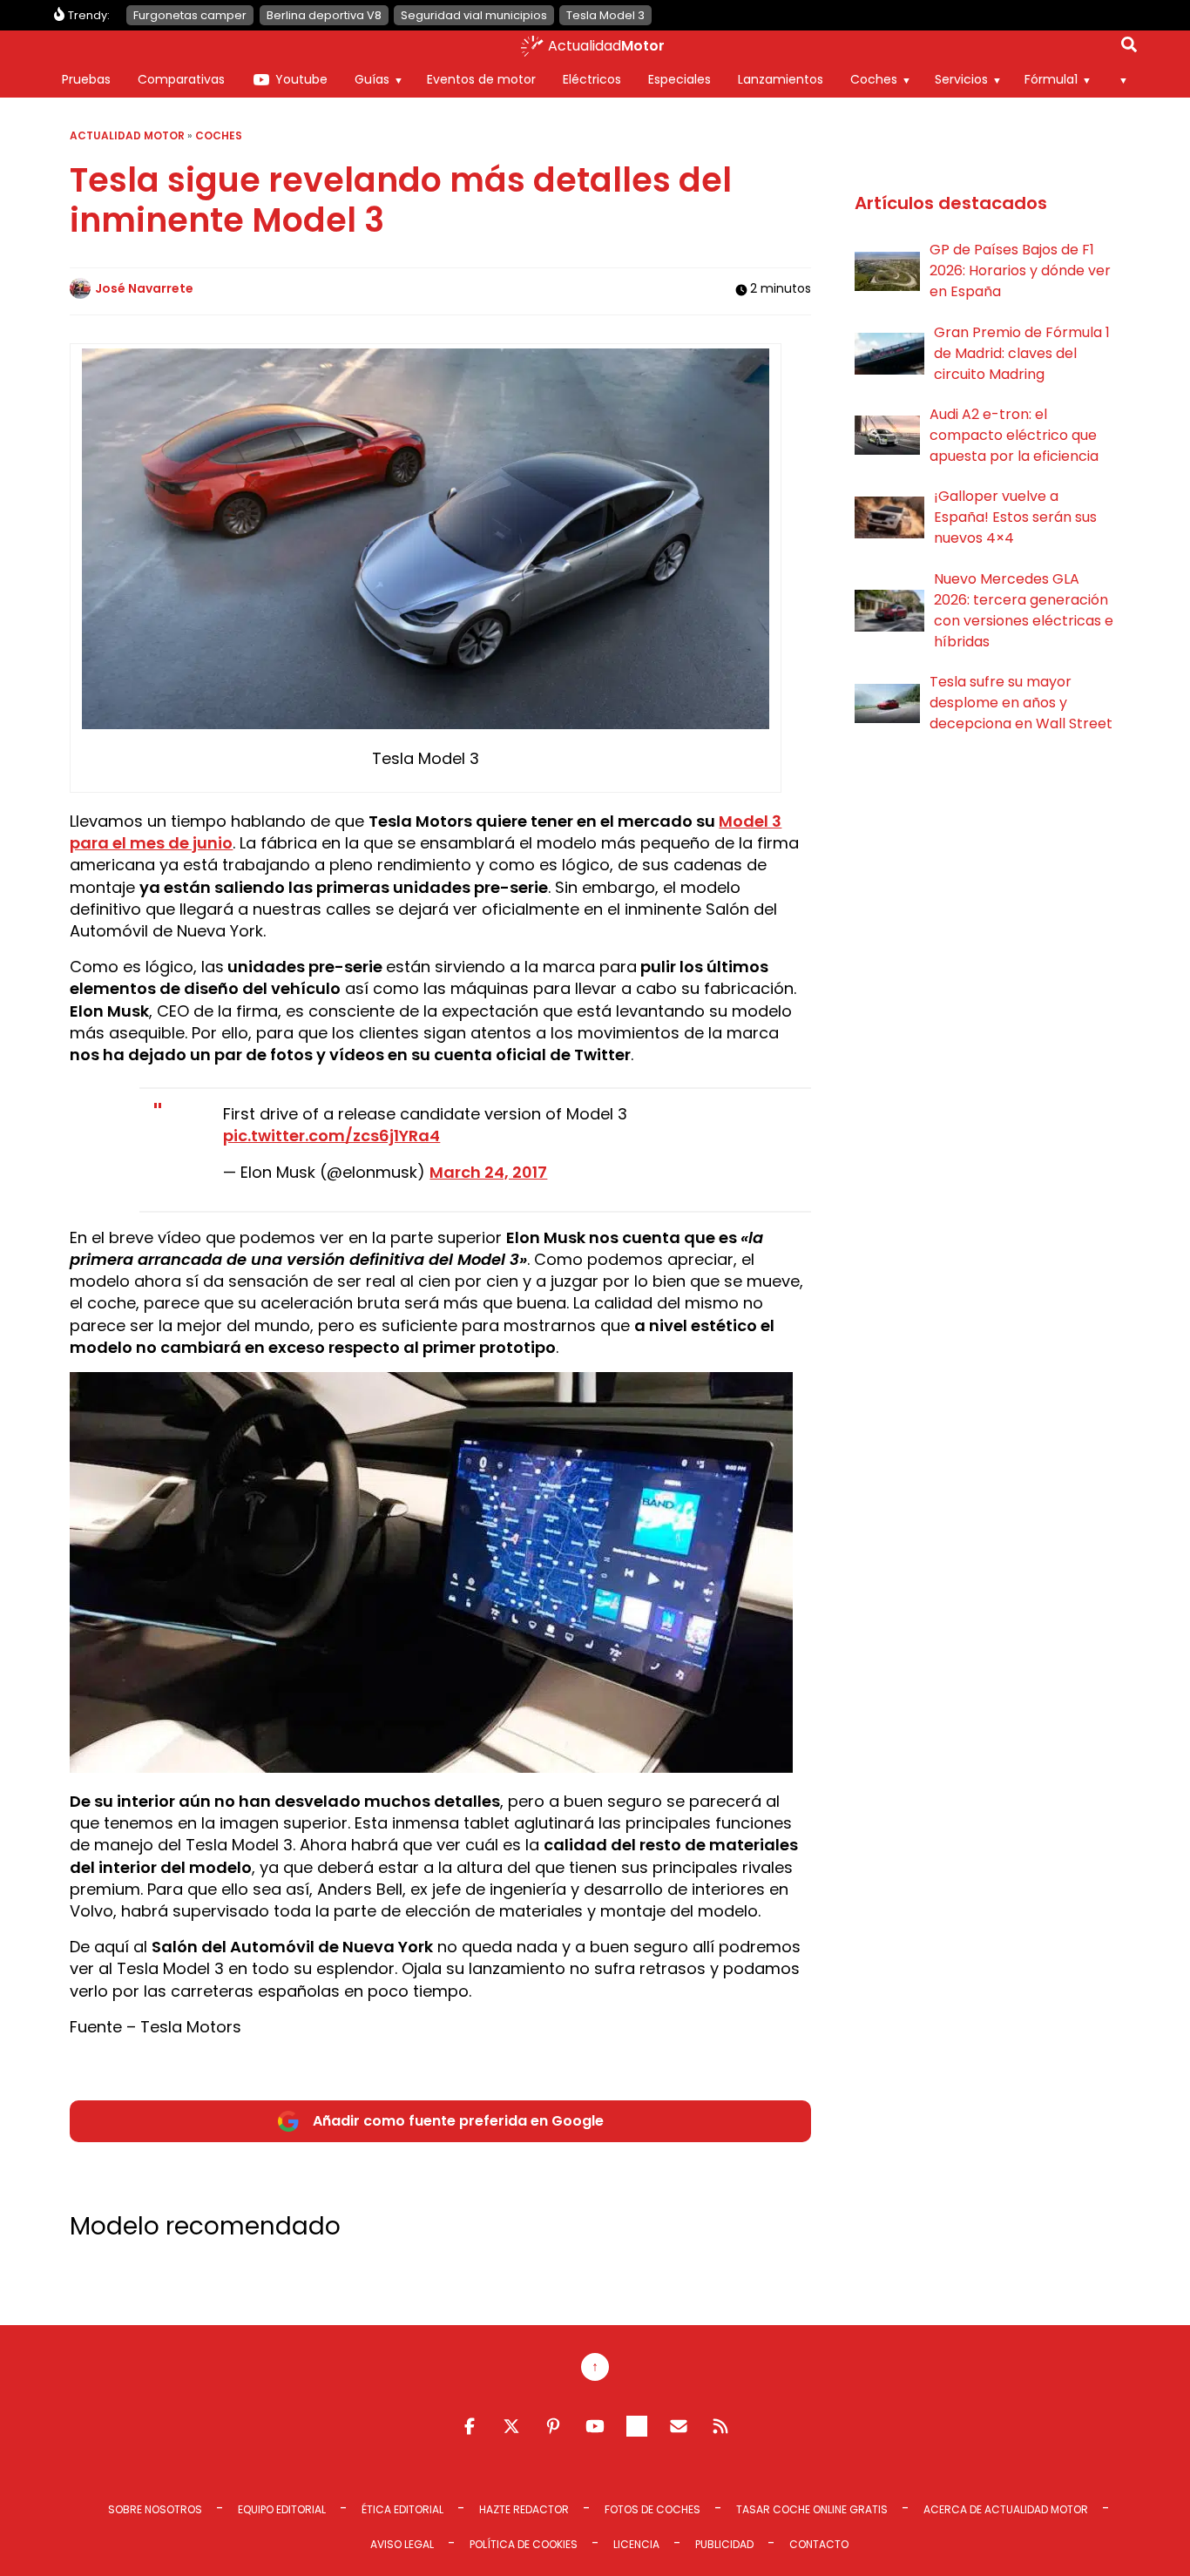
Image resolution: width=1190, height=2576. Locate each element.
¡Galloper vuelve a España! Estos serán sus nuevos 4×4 (1015, 517)
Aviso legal (402, 2544)
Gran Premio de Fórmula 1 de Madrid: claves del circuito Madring (1022, 353)
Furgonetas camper (190, 15)
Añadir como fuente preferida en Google (458, 2121)
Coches (874, 79)
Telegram (637, 2426)
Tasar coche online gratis (812, 2509)
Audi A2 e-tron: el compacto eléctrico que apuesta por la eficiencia (1014, 435)
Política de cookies (524, 2544)
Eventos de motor (481, 79)
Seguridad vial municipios (474, 15)
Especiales (680, 79)
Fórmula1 (1051, 79)
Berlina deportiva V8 (324, 15)
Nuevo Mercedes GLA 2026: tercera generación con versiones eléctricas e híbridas (1024, 610)
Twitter (511, 2426)
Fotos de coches (652, 2509)
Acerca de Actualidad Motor (1006, 2509)
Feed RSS (720, 2426)
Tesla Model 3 (605, 15)
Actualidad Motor (127, 135)
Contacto (819, 2544)
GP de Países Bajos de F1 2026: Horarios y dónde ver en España (1020, 270)
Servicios (961, 79)
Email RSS (679, 2426)
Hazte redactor (524, 2509)
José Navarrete (144, 288)
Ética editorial (402, 2509)
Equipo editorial (282, 2509)
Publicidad (724, 2544)
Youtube (301, 79)
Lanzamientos (781, 79)
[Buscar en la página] (1129, 48)
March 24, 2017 (488, 1172)
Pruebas (86, 79)
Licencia (636, 2544)
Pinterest (553, 2426)
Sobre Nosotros (155, 2509)
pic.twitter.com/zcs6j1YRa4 (331, 1136)
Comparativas (181, 79)
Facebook (470, 2426)
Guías (372, 79)
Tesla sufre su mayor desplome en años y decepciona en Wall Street (1021, 703)
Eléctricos (592, 79)
